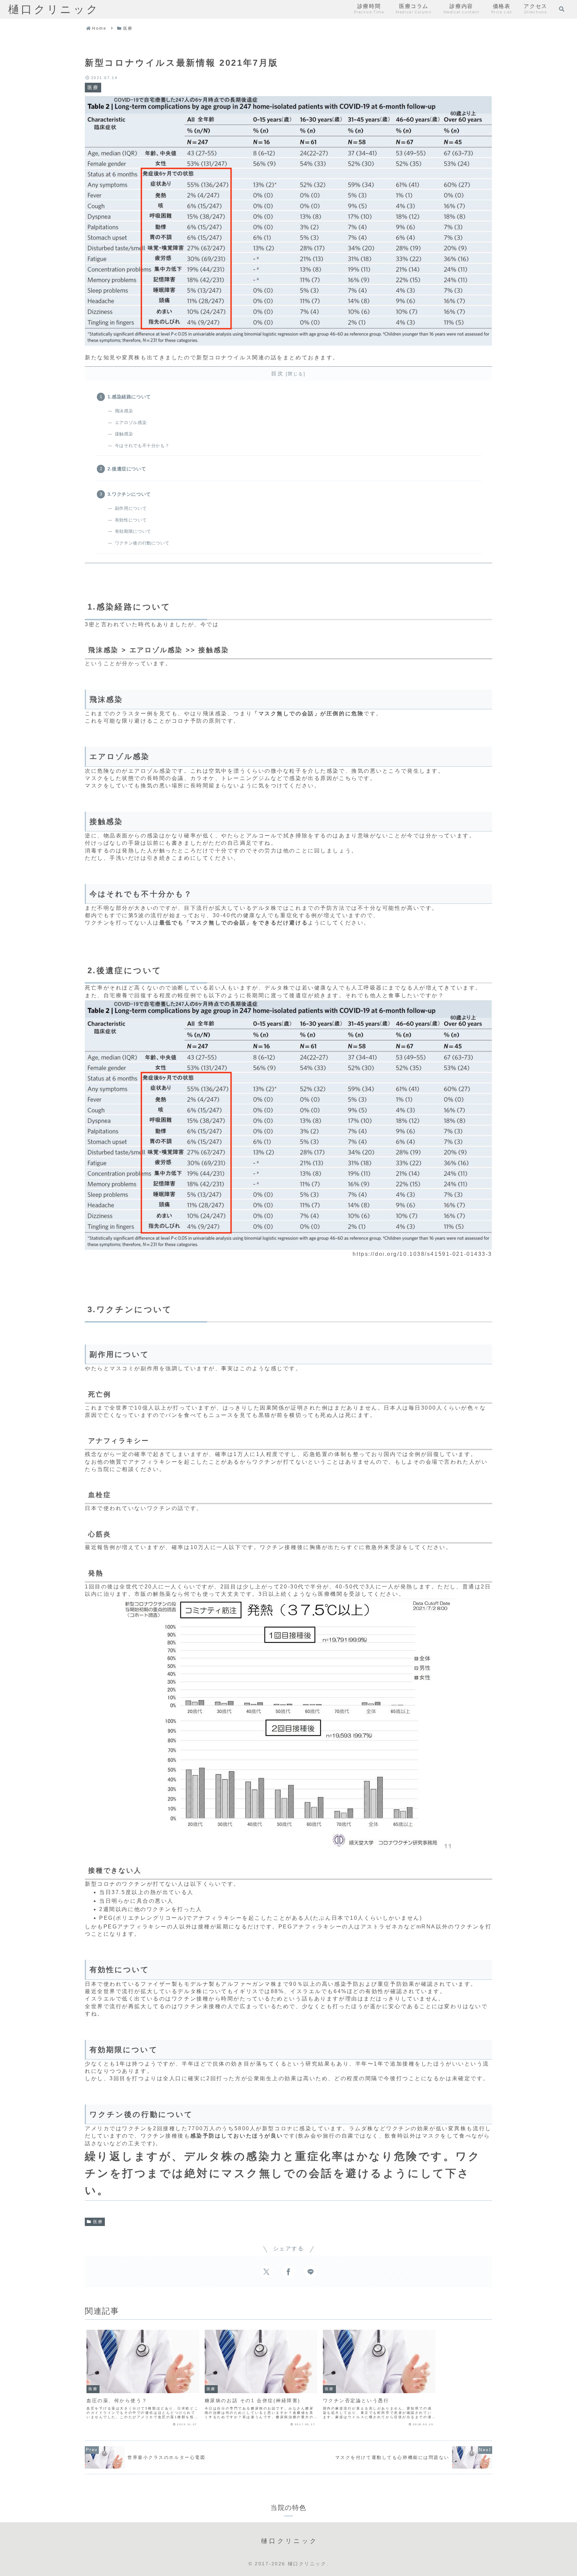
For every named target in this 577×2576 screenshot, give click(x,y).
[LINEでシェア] (311, 2272)
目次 (277, 374)
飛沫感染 (124, 411)
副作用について (131, 508)
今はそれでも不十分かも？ (142, 446)
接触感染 (124, 434)
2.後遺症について (127, 469)
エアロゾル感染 (131, 423)
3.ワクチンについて (129, 494)
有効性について (131, 520)
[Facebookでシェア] (288, 2272)
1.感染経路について (129, 397)
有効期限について (133, 531)
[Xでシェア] (266, 2272)
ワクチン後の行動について (142, 543)
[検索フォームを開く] (562, 9)
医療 (98, 2222)
